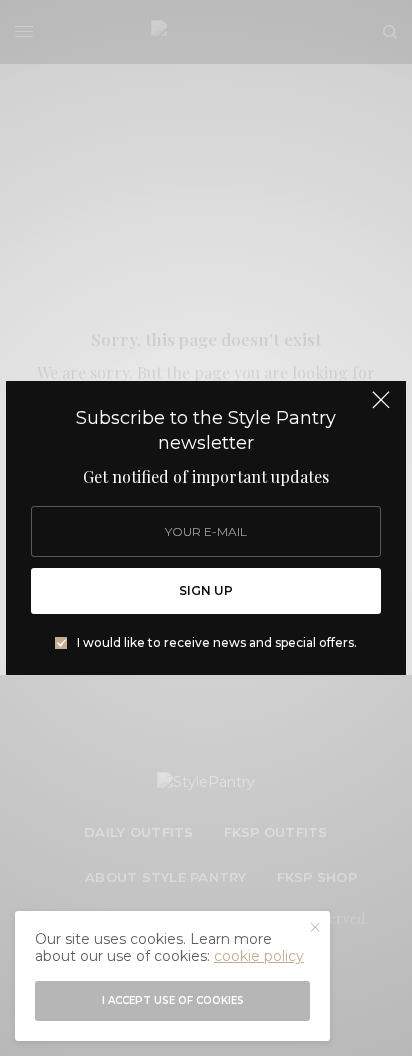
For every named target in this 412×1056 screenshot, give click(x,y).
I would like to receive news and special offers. (217, 643)
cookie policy (259, 956)
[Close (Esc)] (381, 408)
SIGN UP (206, 590)
